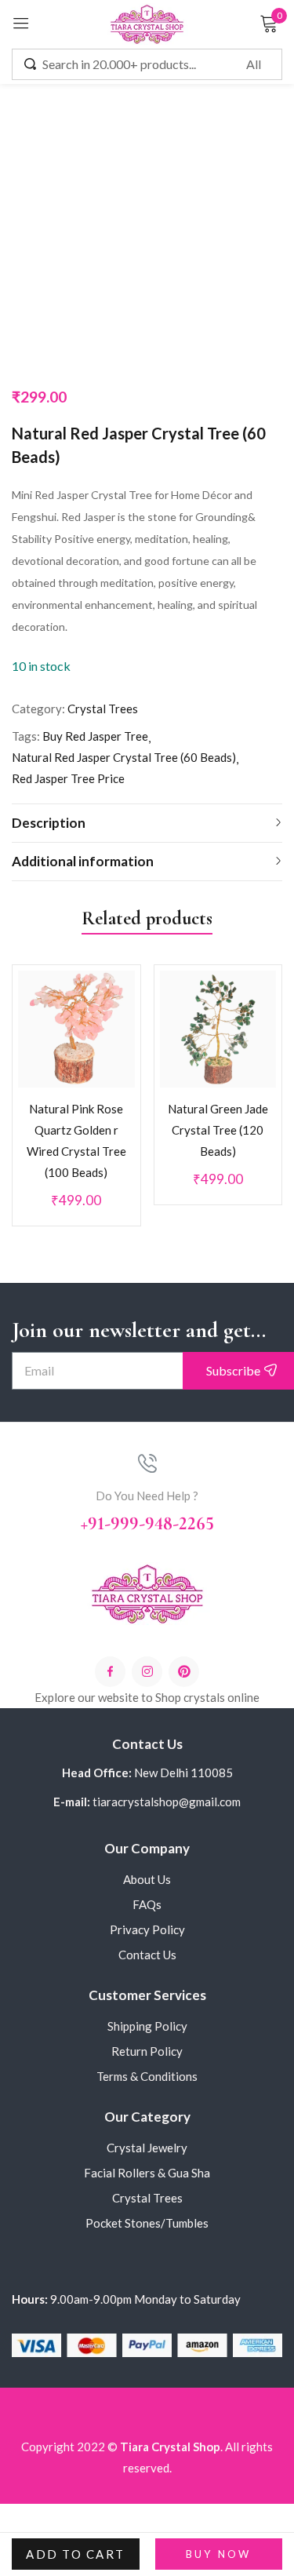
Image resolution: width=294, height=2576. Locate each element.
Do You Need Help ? (147, 1514)
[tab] (147, 823)
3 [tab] (147, 1248)
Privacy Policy (147, 1947)
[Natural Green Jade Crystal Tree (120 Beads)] (218, 1023)
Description (49, 823)
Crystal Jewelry (147, 2166)
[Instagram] (147, 1690)
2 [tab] (130, 1248)
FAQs (147, 1922)
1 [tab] (113, 1248)
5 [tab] (182, 1248)
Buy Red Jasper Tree (95, 736)
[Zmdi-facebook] (110, 1690)
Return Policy (147, 2069)
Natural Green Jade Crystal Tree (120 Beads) (219, 1124)
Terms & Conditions (147, 2094)
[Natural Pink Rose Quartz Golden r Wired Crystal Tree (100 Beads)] (76, 1023)
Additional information (83, 861)
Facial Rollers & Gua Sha (147, 2191)
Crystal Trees (103, 709)
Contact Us (147, 1973)
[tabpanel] (76, 1095)
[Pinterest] (184, 1690)
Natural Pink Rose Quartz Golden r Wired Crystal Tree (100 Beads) (76, 1134)
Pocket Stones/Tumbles (147, 2241)
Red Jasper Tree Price (68, 778)
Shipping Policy (147, 2044)
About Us (147, 1897)
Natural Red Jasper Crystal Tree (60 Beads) (124, 757)
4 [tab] (165, 1248)
